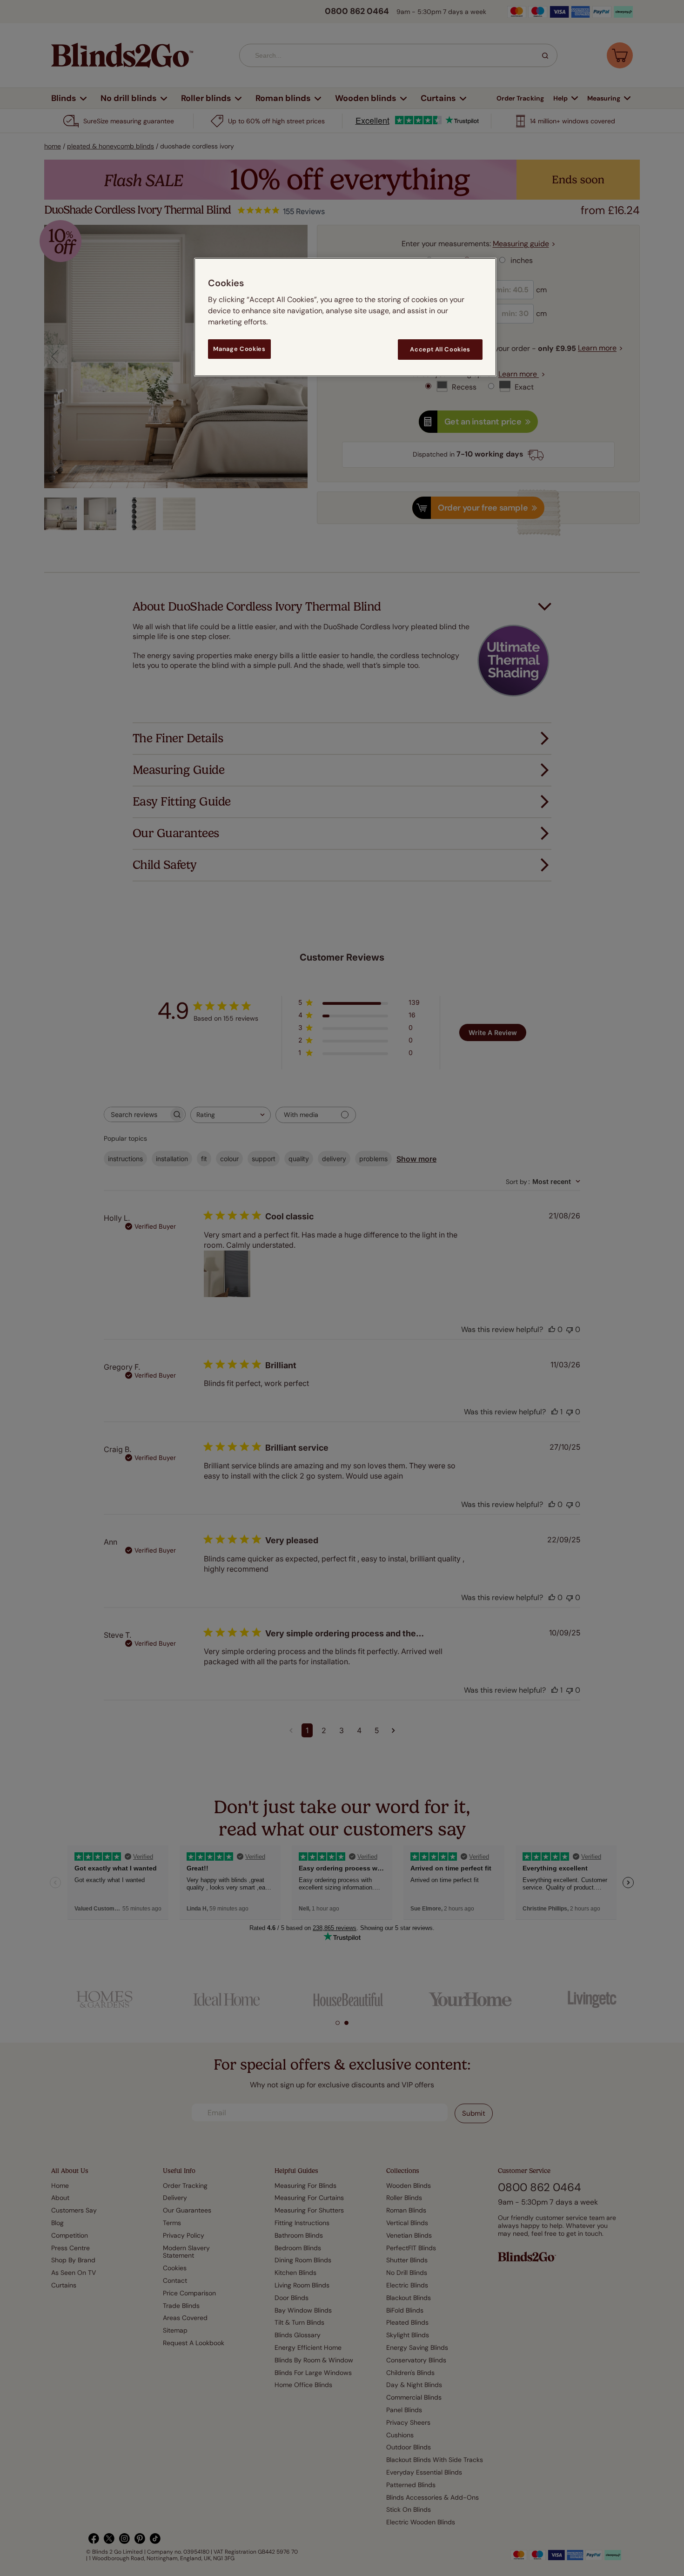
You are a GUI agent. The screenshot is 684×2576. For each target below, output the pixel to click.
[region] (345, 317)
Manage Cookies (239, 349)
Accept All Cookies (440, 349)
